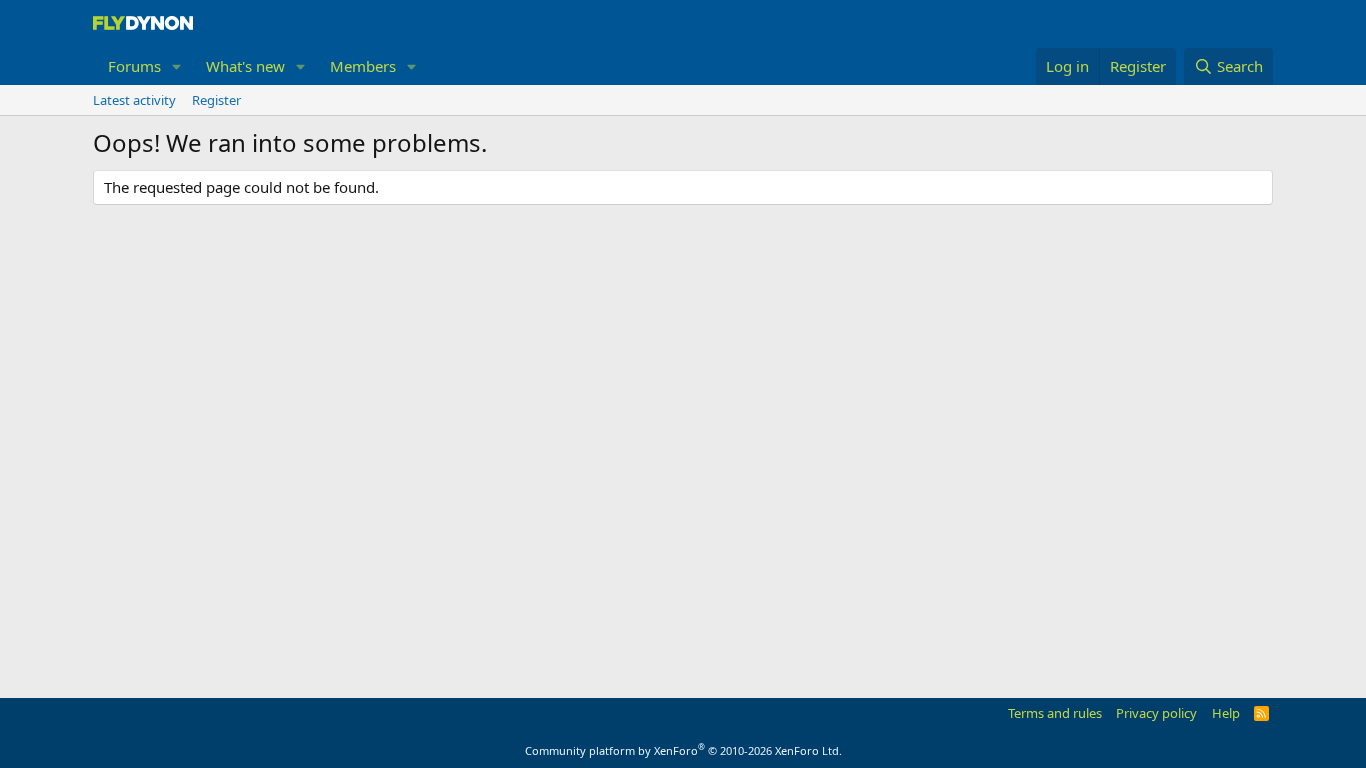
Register (216, 100)
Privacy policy (1156, 713)
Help (1226, 713)
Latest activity (134, 100)
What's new (245, 66)
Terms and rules (1055, 713)
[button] (177, 66)
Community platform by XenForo (683, 750)
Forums (134, 66)
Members (363, 66)
